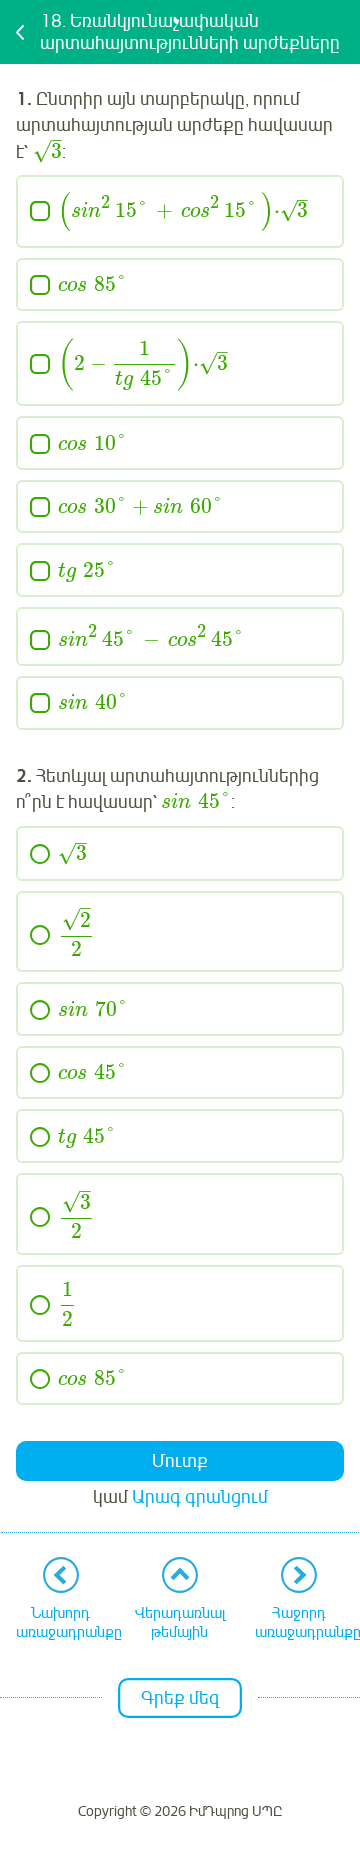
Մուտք (180, 1461)
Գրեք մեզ (180, 1698)
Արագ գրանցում (200, 1497)
